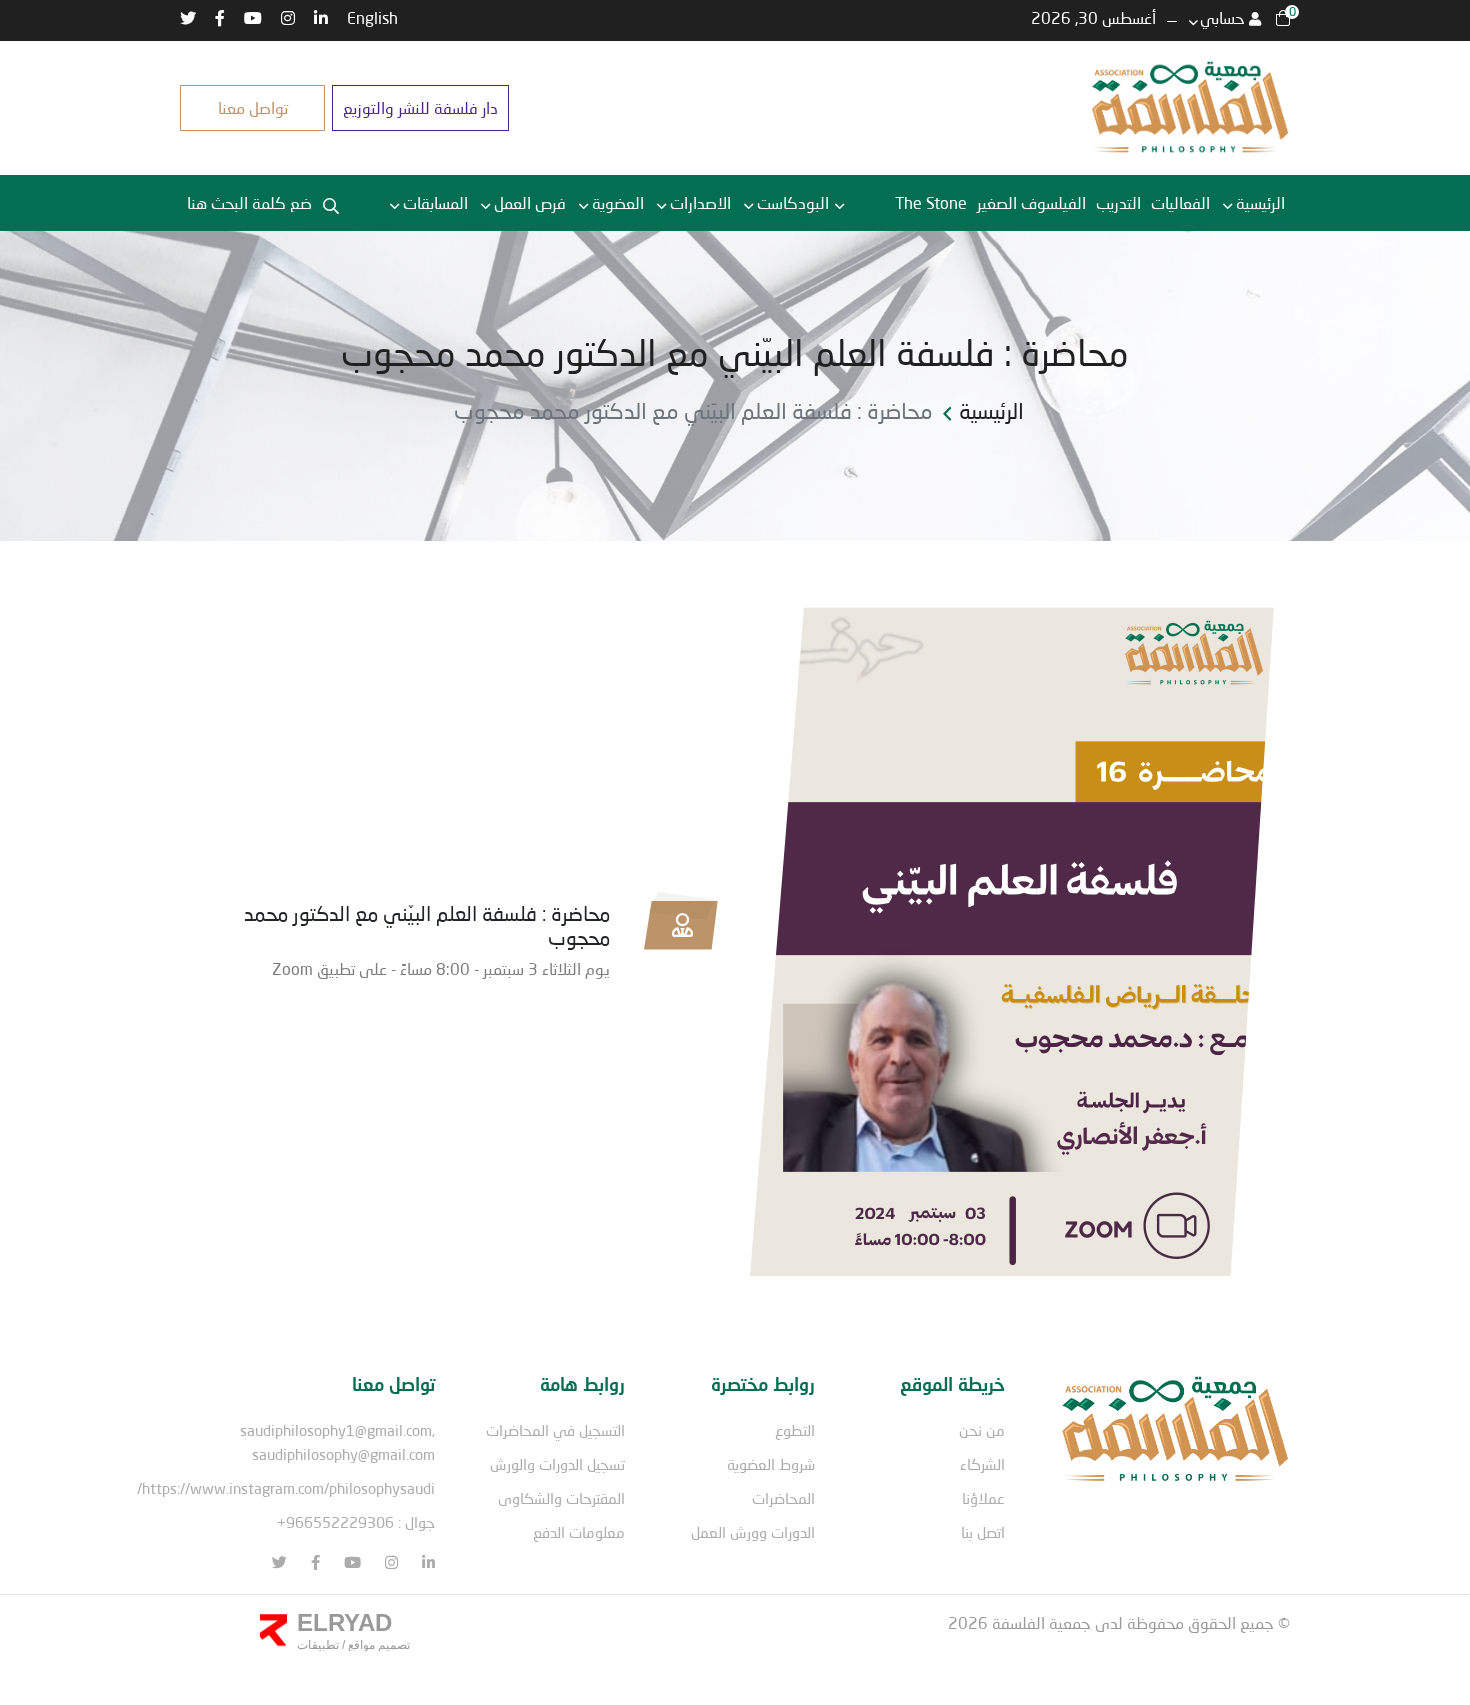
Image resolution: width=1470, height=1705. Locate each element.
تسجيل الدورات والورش (557, 1464)
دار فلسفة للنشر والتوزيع (420, 107)
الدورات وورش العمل (753, 1532)
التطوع (795, 1430)
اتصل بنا (983, 1532)
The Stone (931, 202)
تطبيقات (318, 1645)
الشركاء (982, 1464)
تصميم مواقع (377, 1645)
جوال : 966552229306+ (356, 1522)
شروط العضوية (771, 1464)
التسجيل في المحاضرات (555, 1430)
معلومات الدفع (579, 1532)
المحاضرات (783, 1498)
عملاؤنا (983, 1498)
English (372, 17)
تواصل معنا (253, 107)
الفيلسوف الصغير (1031, 202)
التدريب (1118, 202)
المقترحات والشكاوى (561, 1498)
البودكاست (793, 202)
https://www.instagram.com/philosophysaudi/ (286, 1488)
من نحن (982, 1430)
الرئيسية (1260, 202)
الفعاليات (1180, 202)
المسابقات (435, 202)
